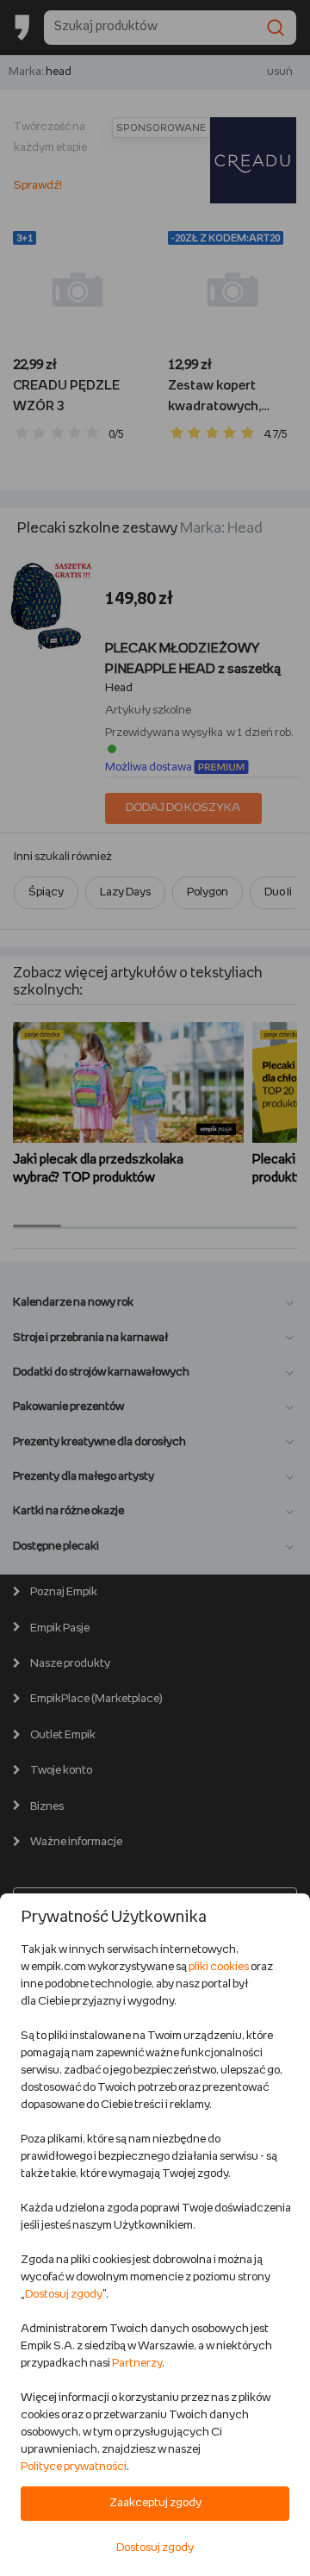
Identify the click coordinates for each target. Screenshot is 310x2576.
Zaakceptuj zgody (155, 2503)
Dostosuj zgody (64, 2295)
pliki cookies (219, 1967)
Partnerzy (137, 2364)
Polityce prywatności (74, 2467)
